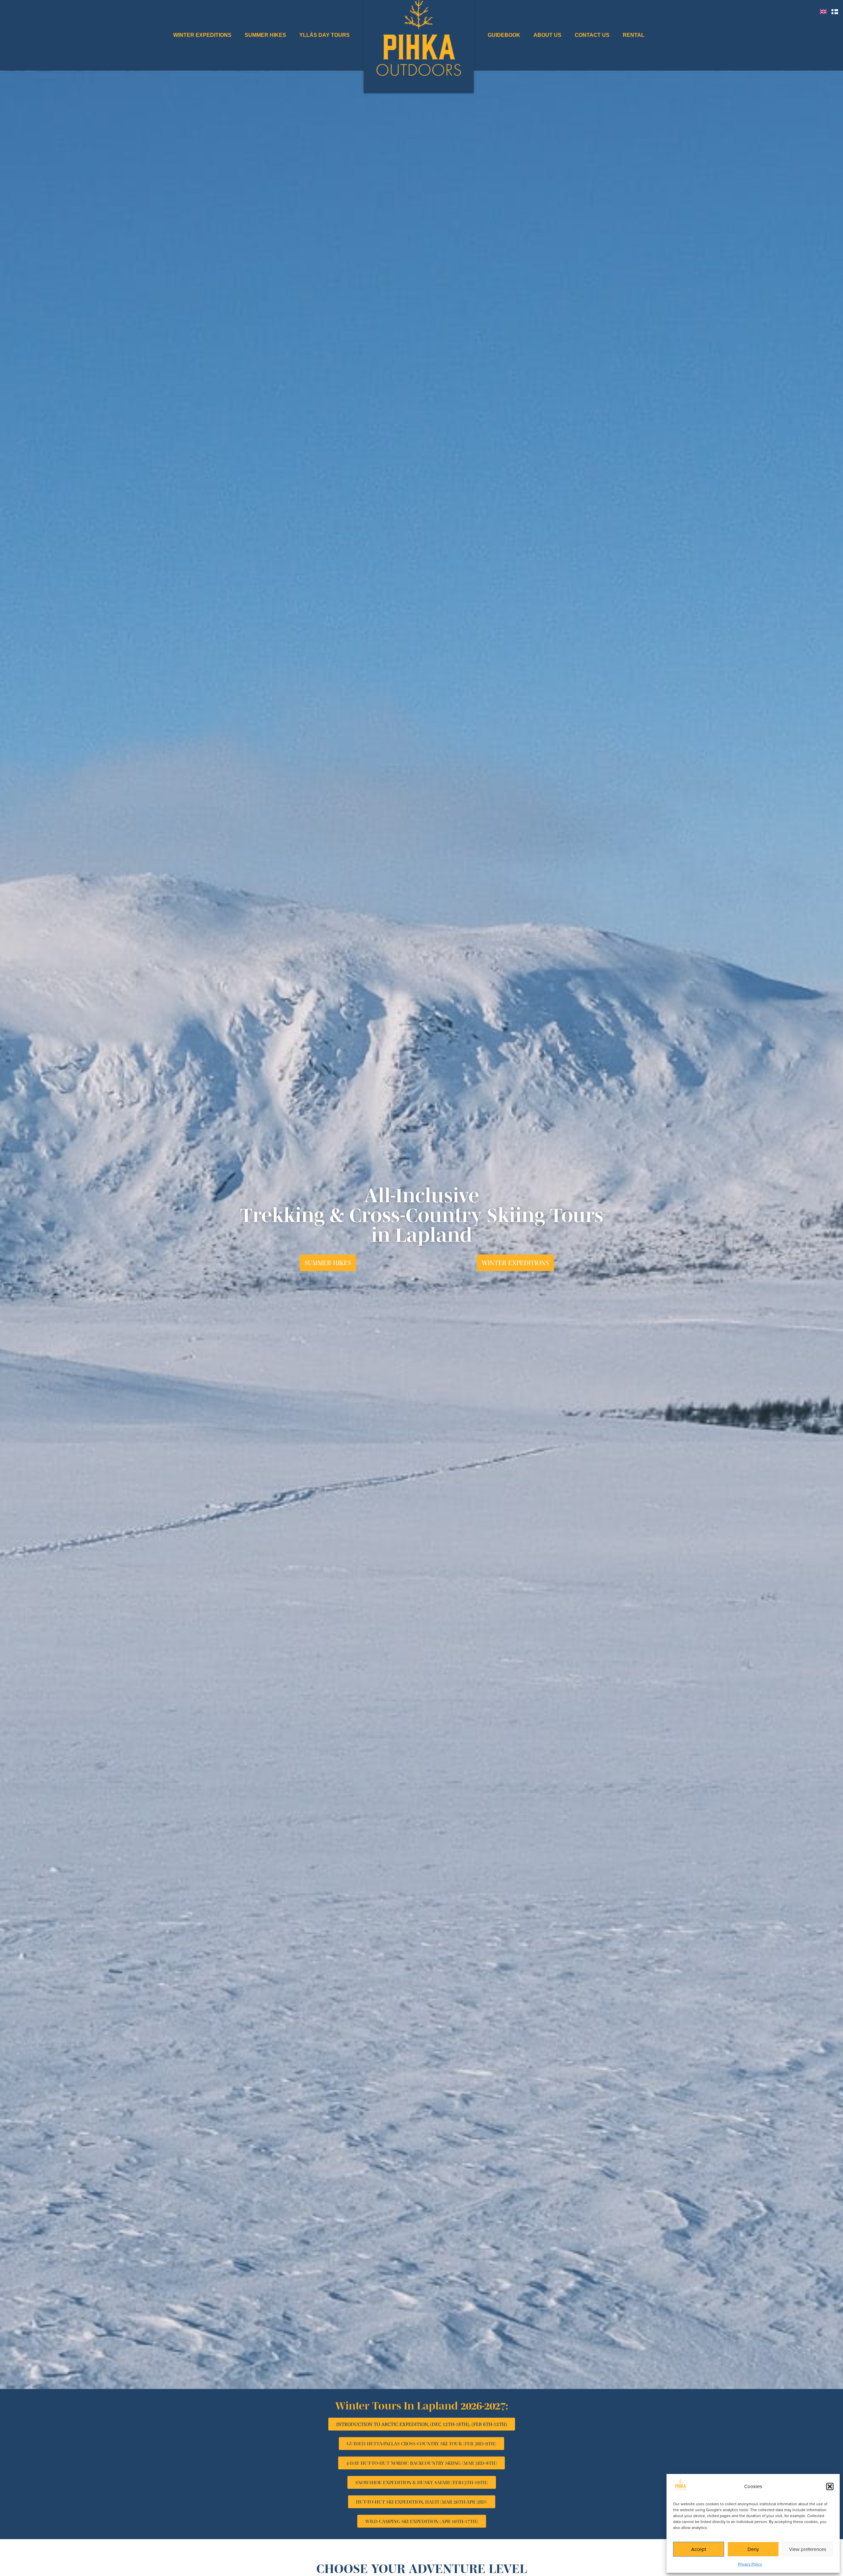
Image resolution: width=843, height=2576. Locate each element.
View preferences (808, 2549)
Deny (753, 2549)
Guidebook (504, 35)
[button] (830, 2486)
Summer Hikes (265, 35)
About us (547, 35)
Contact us (592, 35)
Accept (699, 2549)
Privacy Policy (750, 2564)
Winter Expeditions (202, 35)
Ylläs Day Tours (325, 35)
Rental (634, 35)
